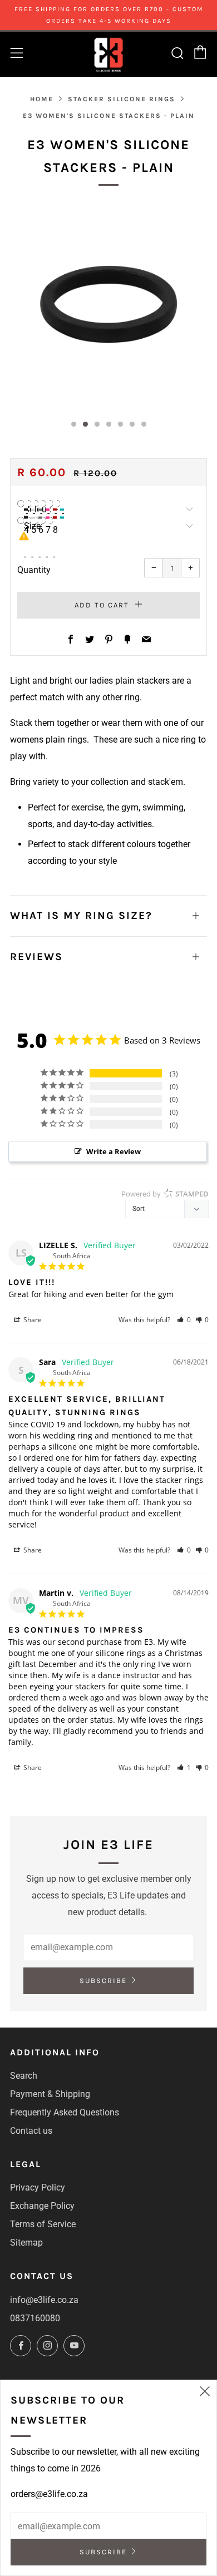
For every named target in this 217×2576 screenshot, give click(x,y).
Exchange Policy (42, 2206)
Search (24, 2076)
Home (42, 99)
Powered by (165, 1194)
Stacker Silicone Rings (122, 99)
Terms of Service (43, 2224)
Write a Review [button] (114, 1151)
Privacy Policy (38, 2187)
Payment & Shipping (50, 2094)
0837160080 (35, 2318)
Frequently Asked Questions (65, 2112)
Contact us (31, 2131)
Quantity (34, 570)
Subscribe (103, 1981)
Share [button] (32, 1320)
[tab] (74, 424)
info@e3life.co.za (44, 2300)
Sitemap (26, 2243)
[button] (184, 1320)
